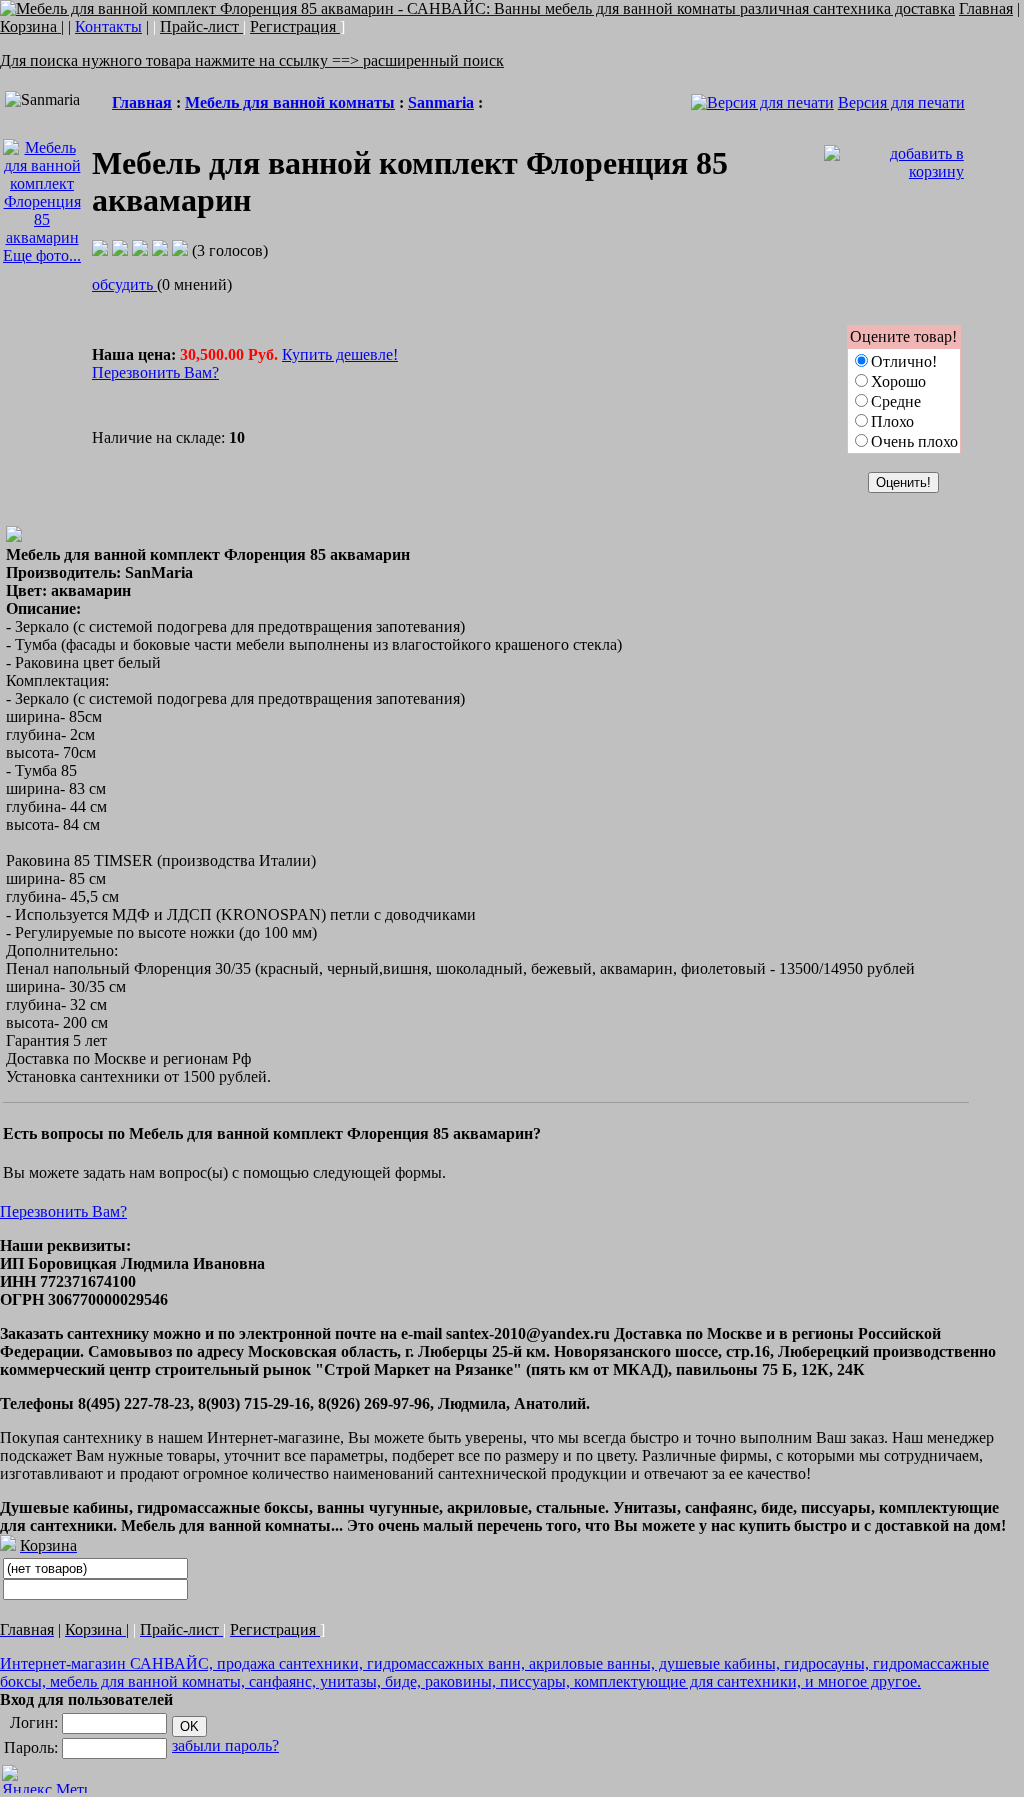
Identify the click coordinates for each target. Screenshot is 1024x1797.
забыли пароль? (225, 1745)
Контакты (108, 26)
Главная (142, 102)
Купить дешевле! (340, 354)
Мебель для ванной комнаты (290, 102)
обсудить (124, 284)
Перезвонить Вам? (155, 372)
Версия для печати (901, 102)
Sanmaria (441, 102)
